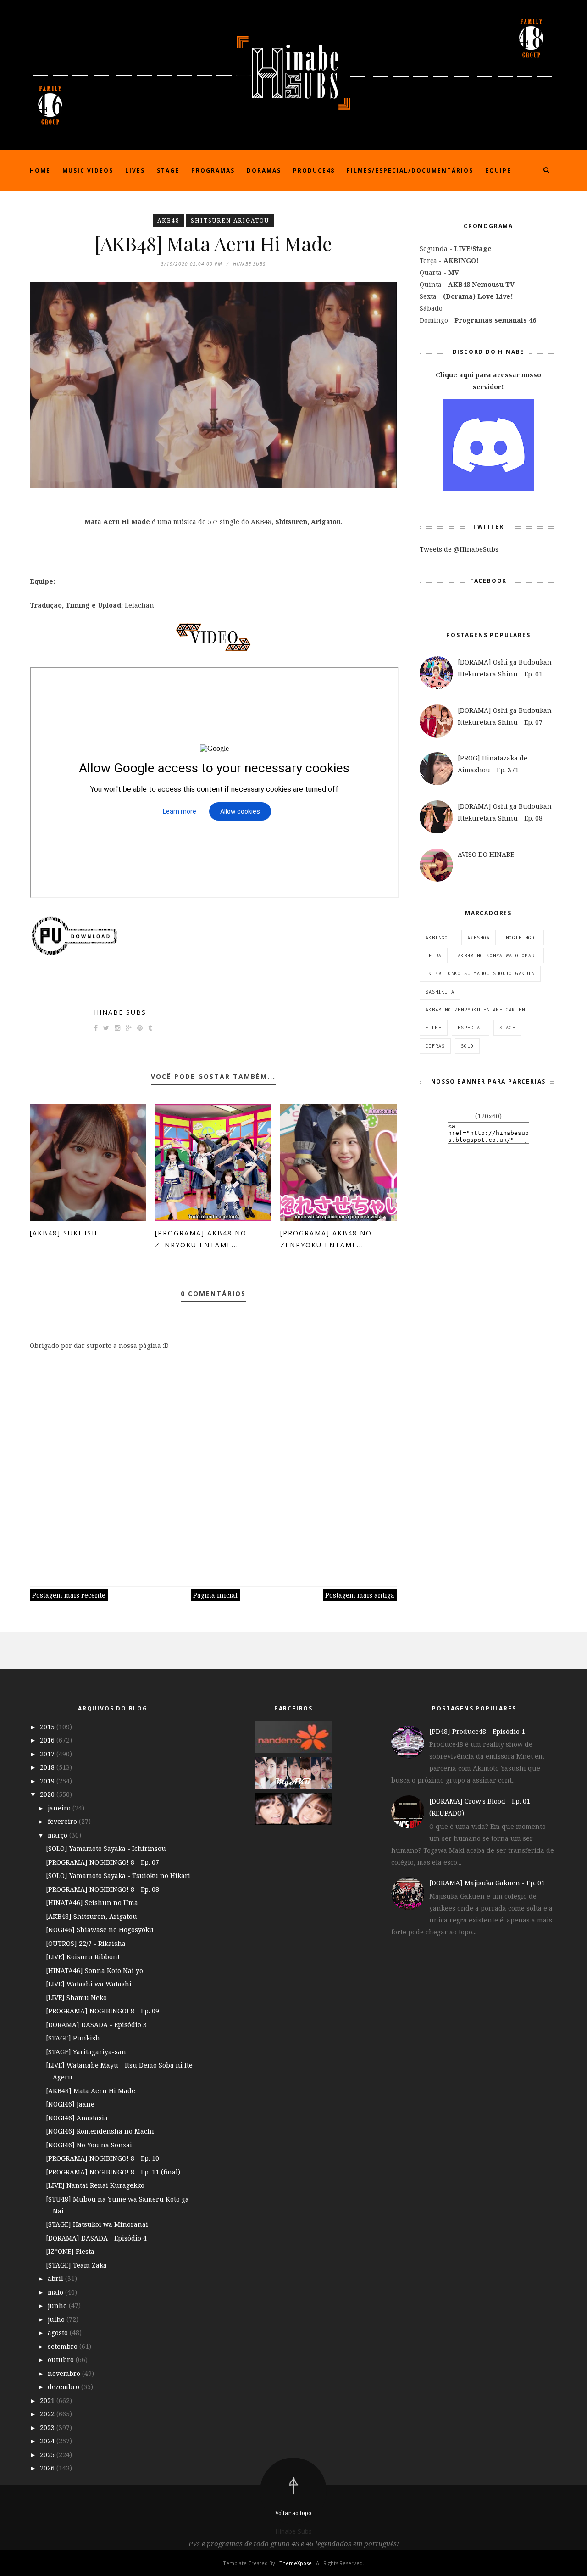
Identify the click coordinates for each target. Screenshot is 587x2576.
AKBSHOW (479, 938)
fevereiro (63, 1821)
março (58, 1835)
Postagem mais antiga (360, 1595)
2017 (48, 1754)
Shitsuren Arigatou (230, 221)
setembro (64, 2346)
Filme (434, 1028)
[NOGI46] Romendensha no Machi (100, 2131)
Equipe (498, 170)
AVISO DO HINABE (486, 854)
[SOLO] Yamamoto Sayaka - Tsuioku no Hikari (118, 1875)
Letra (434, 956)
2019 (48, 1781)
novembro (65, 2373)
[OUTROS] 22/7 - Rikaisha (86, 1943)
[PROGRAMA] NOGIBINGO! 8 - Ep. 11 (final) (113, 2172)
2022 (48, 2414)
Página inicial (215, 1595)
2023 (48, 2428)
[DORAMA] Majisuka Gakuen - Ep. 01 (487, 1883)
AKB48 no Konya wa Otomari (498, 956)
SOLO (467, 1046)
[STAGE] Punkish (73, 2038)
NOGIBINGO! (522, 938)
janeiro (60, 1808)
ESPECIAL (471, 1028)
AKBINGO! (438, 938)
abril (56, 2278)
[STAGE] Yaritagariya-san (86, 2052)
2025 (48, 2455)
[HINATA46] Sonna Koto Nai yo (94, 1970)
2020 (48, 1794)
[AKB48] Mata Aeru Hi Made (91, 2091)
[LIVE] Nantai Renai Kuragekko (95, 2185)
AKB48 (169, 221)
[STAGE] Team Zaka (76, 2265)
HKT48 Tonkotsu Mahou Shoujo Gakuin (480, 973)
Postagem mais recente (69, 1595)
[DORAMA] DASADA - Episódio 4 (96, 2238)
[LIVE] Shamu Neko (76, 1998)
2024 (48, 2441)
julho (57, 2319)
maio (56, 2292)
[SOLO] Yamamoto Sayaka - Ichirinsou (106, 1848)
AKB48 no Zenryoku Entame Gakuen (475, 1010)
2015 (48, 1727)
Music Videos (88, 170)
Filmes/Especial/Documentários (410, 170)
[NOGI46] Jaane (70, 2104)
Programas (213, 170)
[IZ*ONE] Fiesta (70, 2251)
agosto (59, 2333)
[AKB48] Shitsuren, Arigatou (91, 1916)
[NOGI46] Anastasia (77, 2118)
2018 (48, 1767)
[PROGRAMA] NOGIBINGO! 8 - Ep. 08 (102, 1889)
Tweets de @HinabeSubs (459, 549)
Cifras (435, 1046)
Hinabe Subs (120, 1012)
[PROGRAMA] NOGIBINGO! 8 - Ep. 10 (102, 2158)
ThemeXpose (296, 2563)
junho (58, 2305)
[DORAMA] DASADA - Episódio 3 (96, 2025)
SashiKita (440, 992)
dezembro (64, 2387)
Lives (135, 170)
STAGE (507, 1028)
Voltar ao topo (293, 2513)
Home (40, 170)
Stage (168, 170)
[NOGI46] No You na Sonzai (89, 2145)
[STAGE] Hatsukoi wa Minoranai (97, 2224)
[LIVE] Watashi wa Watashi (89, 1984)
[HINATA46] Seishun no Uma (92, 1903)
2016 (48, 1740)
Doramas (264, 170)
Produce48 (314, 170)
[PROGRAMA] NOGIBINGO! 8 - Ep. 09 (102, 2011)
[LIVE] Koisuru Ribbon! (83, 1957)
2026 (48, 2468)
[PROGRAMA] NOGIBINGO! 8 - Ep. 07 (102, 1862)
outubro (62, 2360)
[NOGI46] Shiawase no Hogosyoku (100, 1930)
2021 (48, 2400)
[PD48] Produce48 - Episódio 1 (477, 1731)
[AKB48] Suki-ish (64, 1233)
